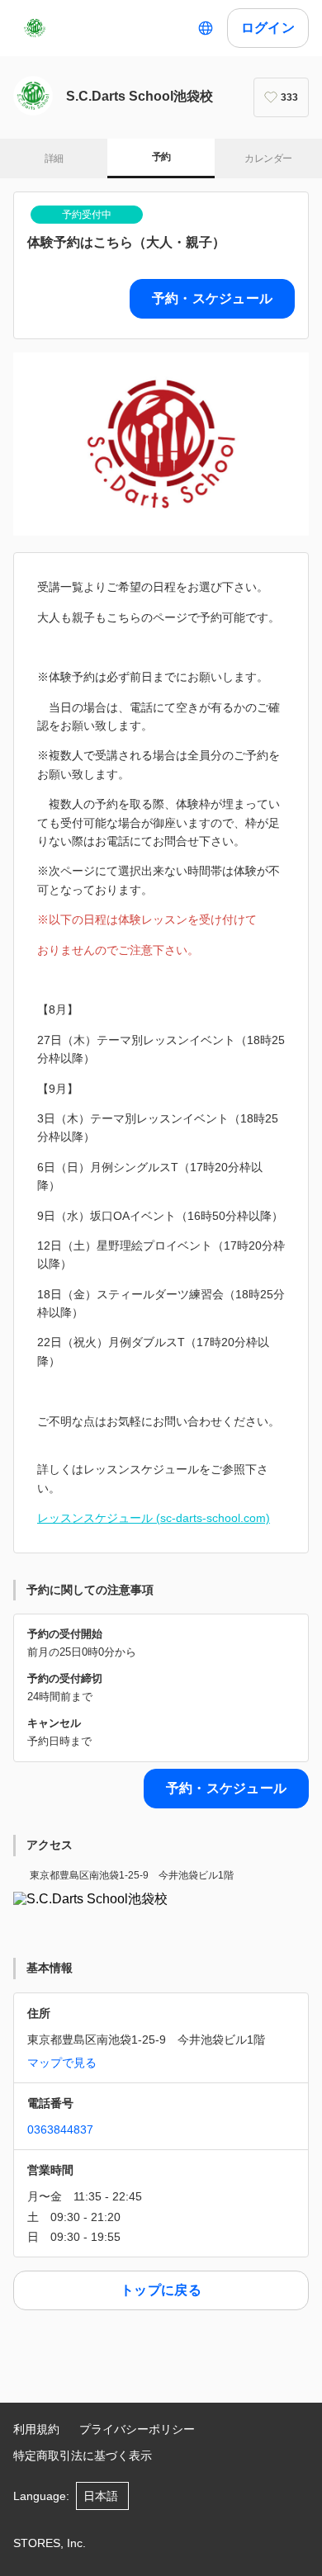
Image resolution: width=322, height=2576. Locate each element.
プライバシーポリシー (137, 2429)
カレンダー (268, 158)
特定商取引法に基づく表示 (83, 2455)
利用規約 (36, 2429)
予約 (161, 157)
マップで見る (62, 2063)
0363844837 (60, 2129)
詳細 (54, 158)
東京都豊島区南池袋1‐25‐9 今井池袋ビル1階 (132, 1875)
